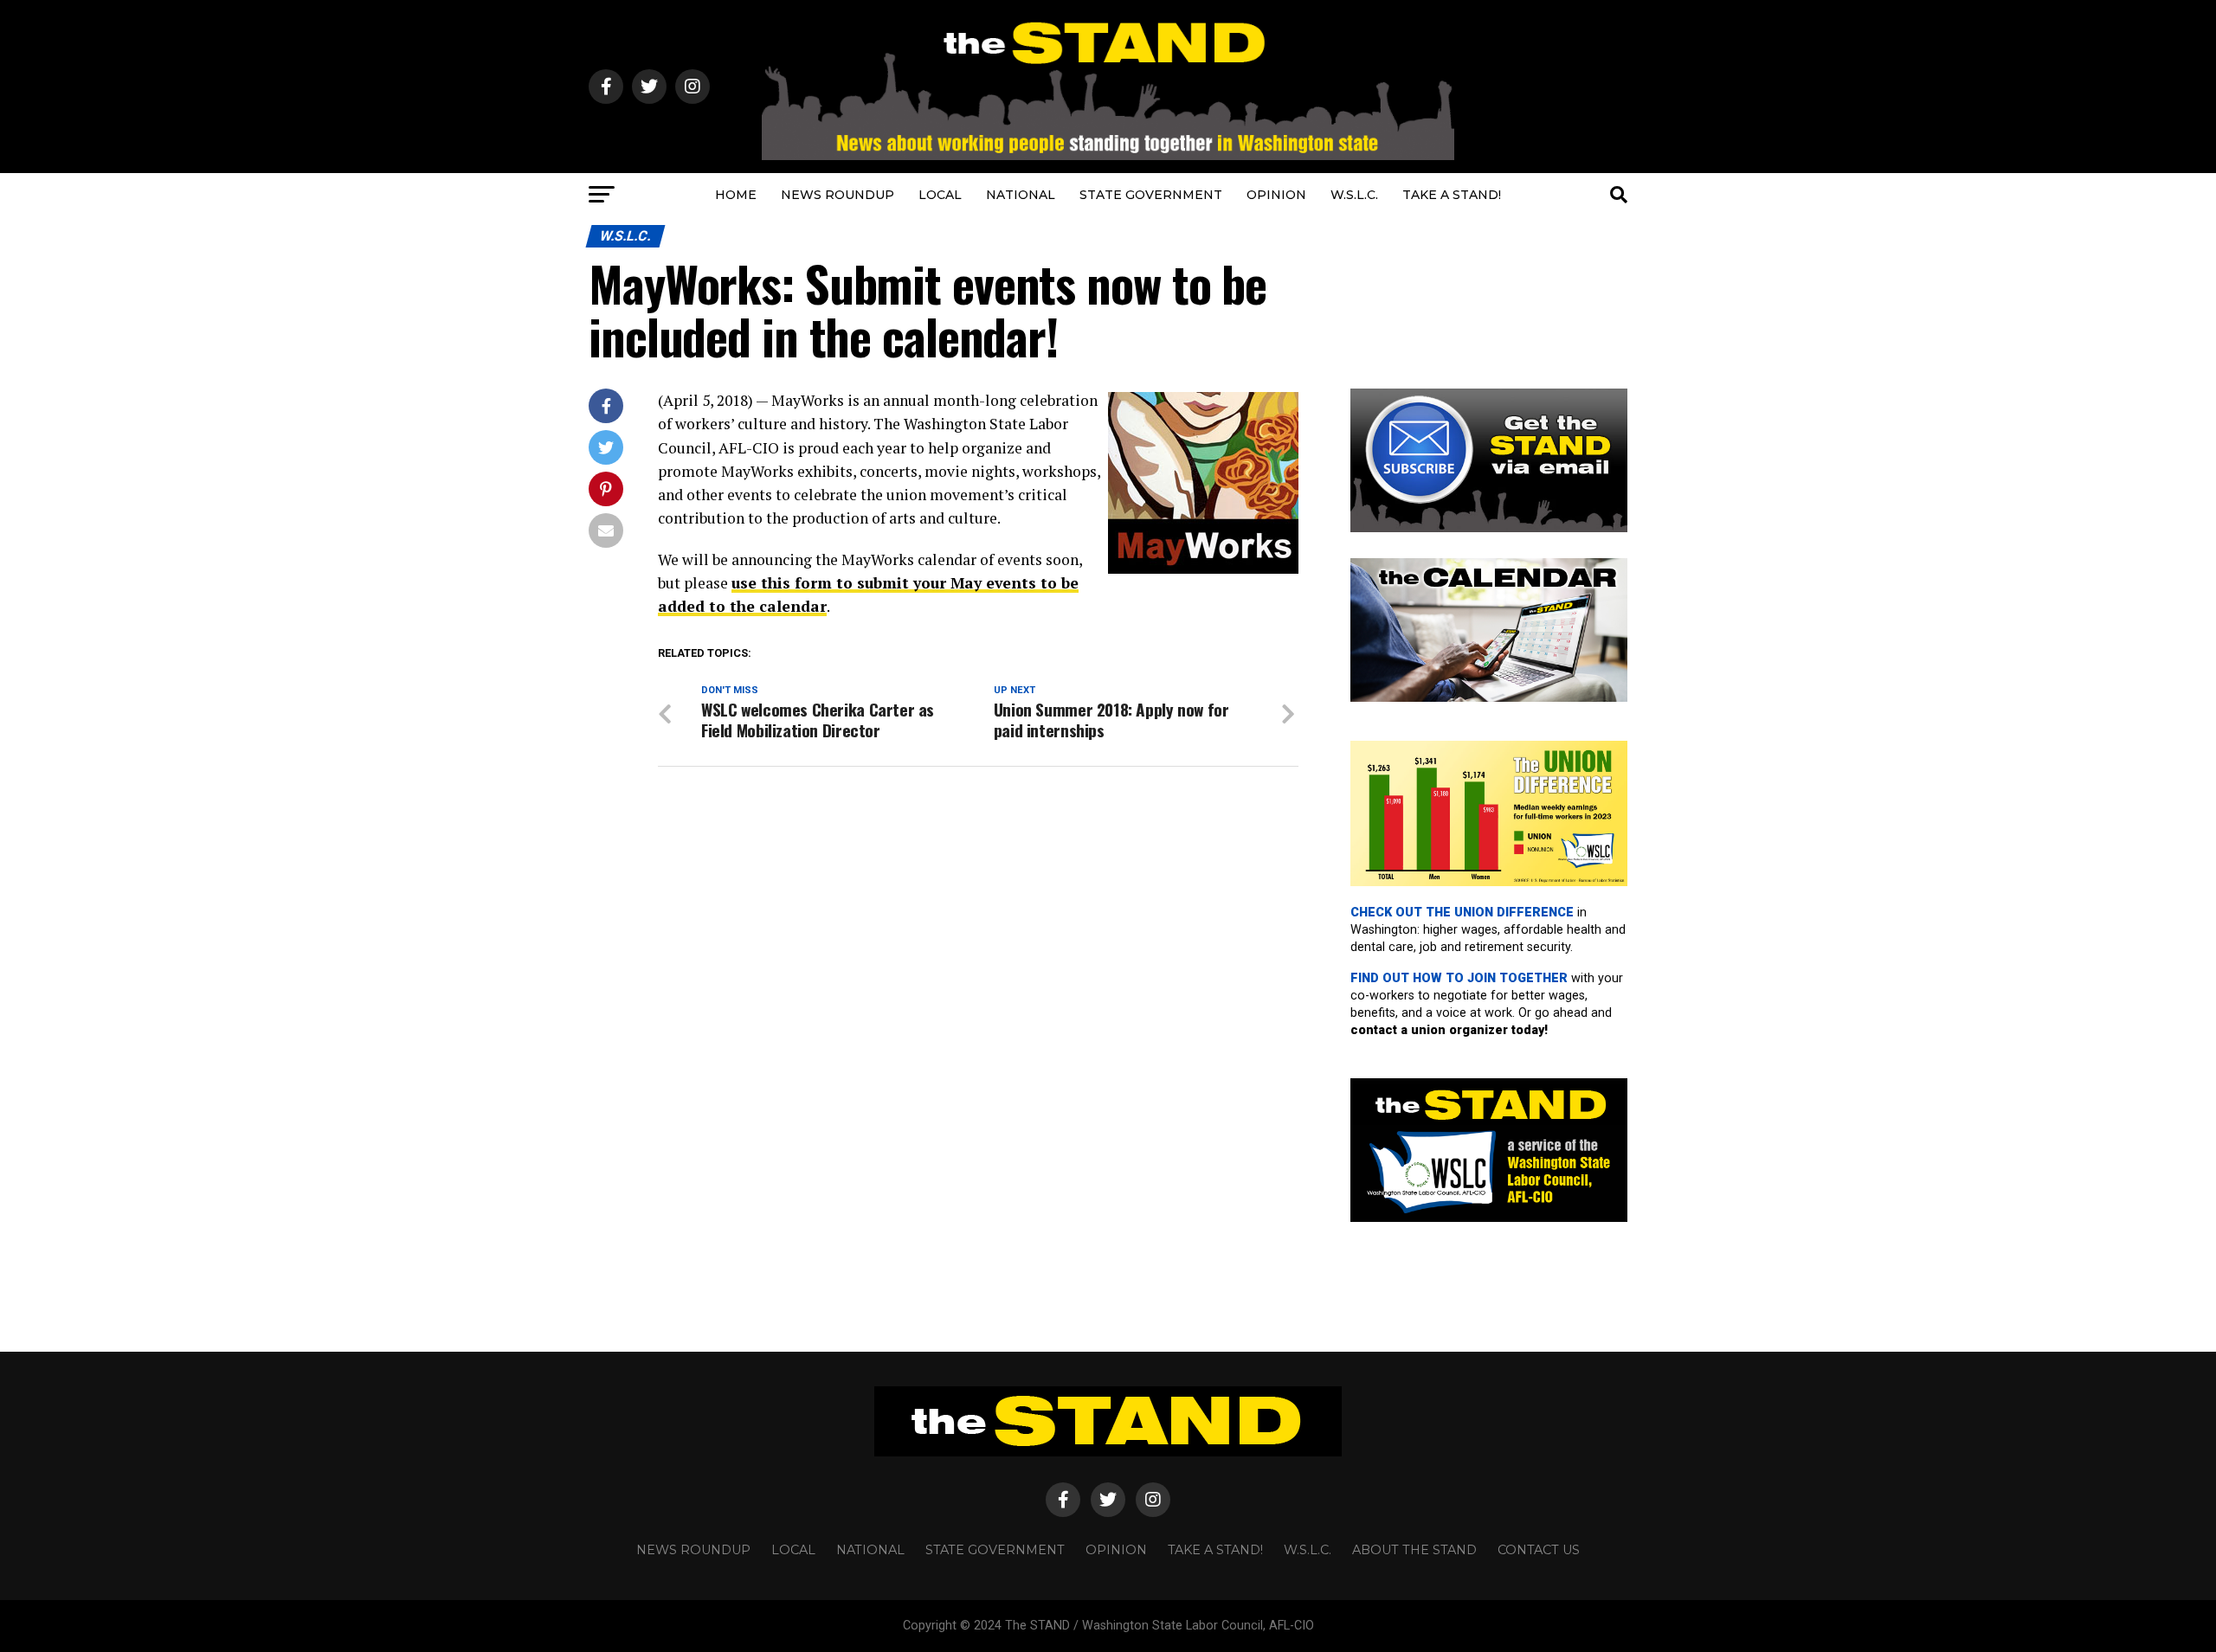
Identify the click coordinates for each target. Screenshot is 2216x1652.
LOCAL (940, 195)
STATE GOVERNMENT (1151, 195)
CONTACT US (1539, 1550)
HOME (736, 195)
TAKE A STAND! (1452, 195)
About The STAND (1414, 1550)
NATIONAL (1021, 195)
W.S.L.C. (1354, 195)
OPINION (1276, 195)
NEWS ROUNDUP (837, 195)
